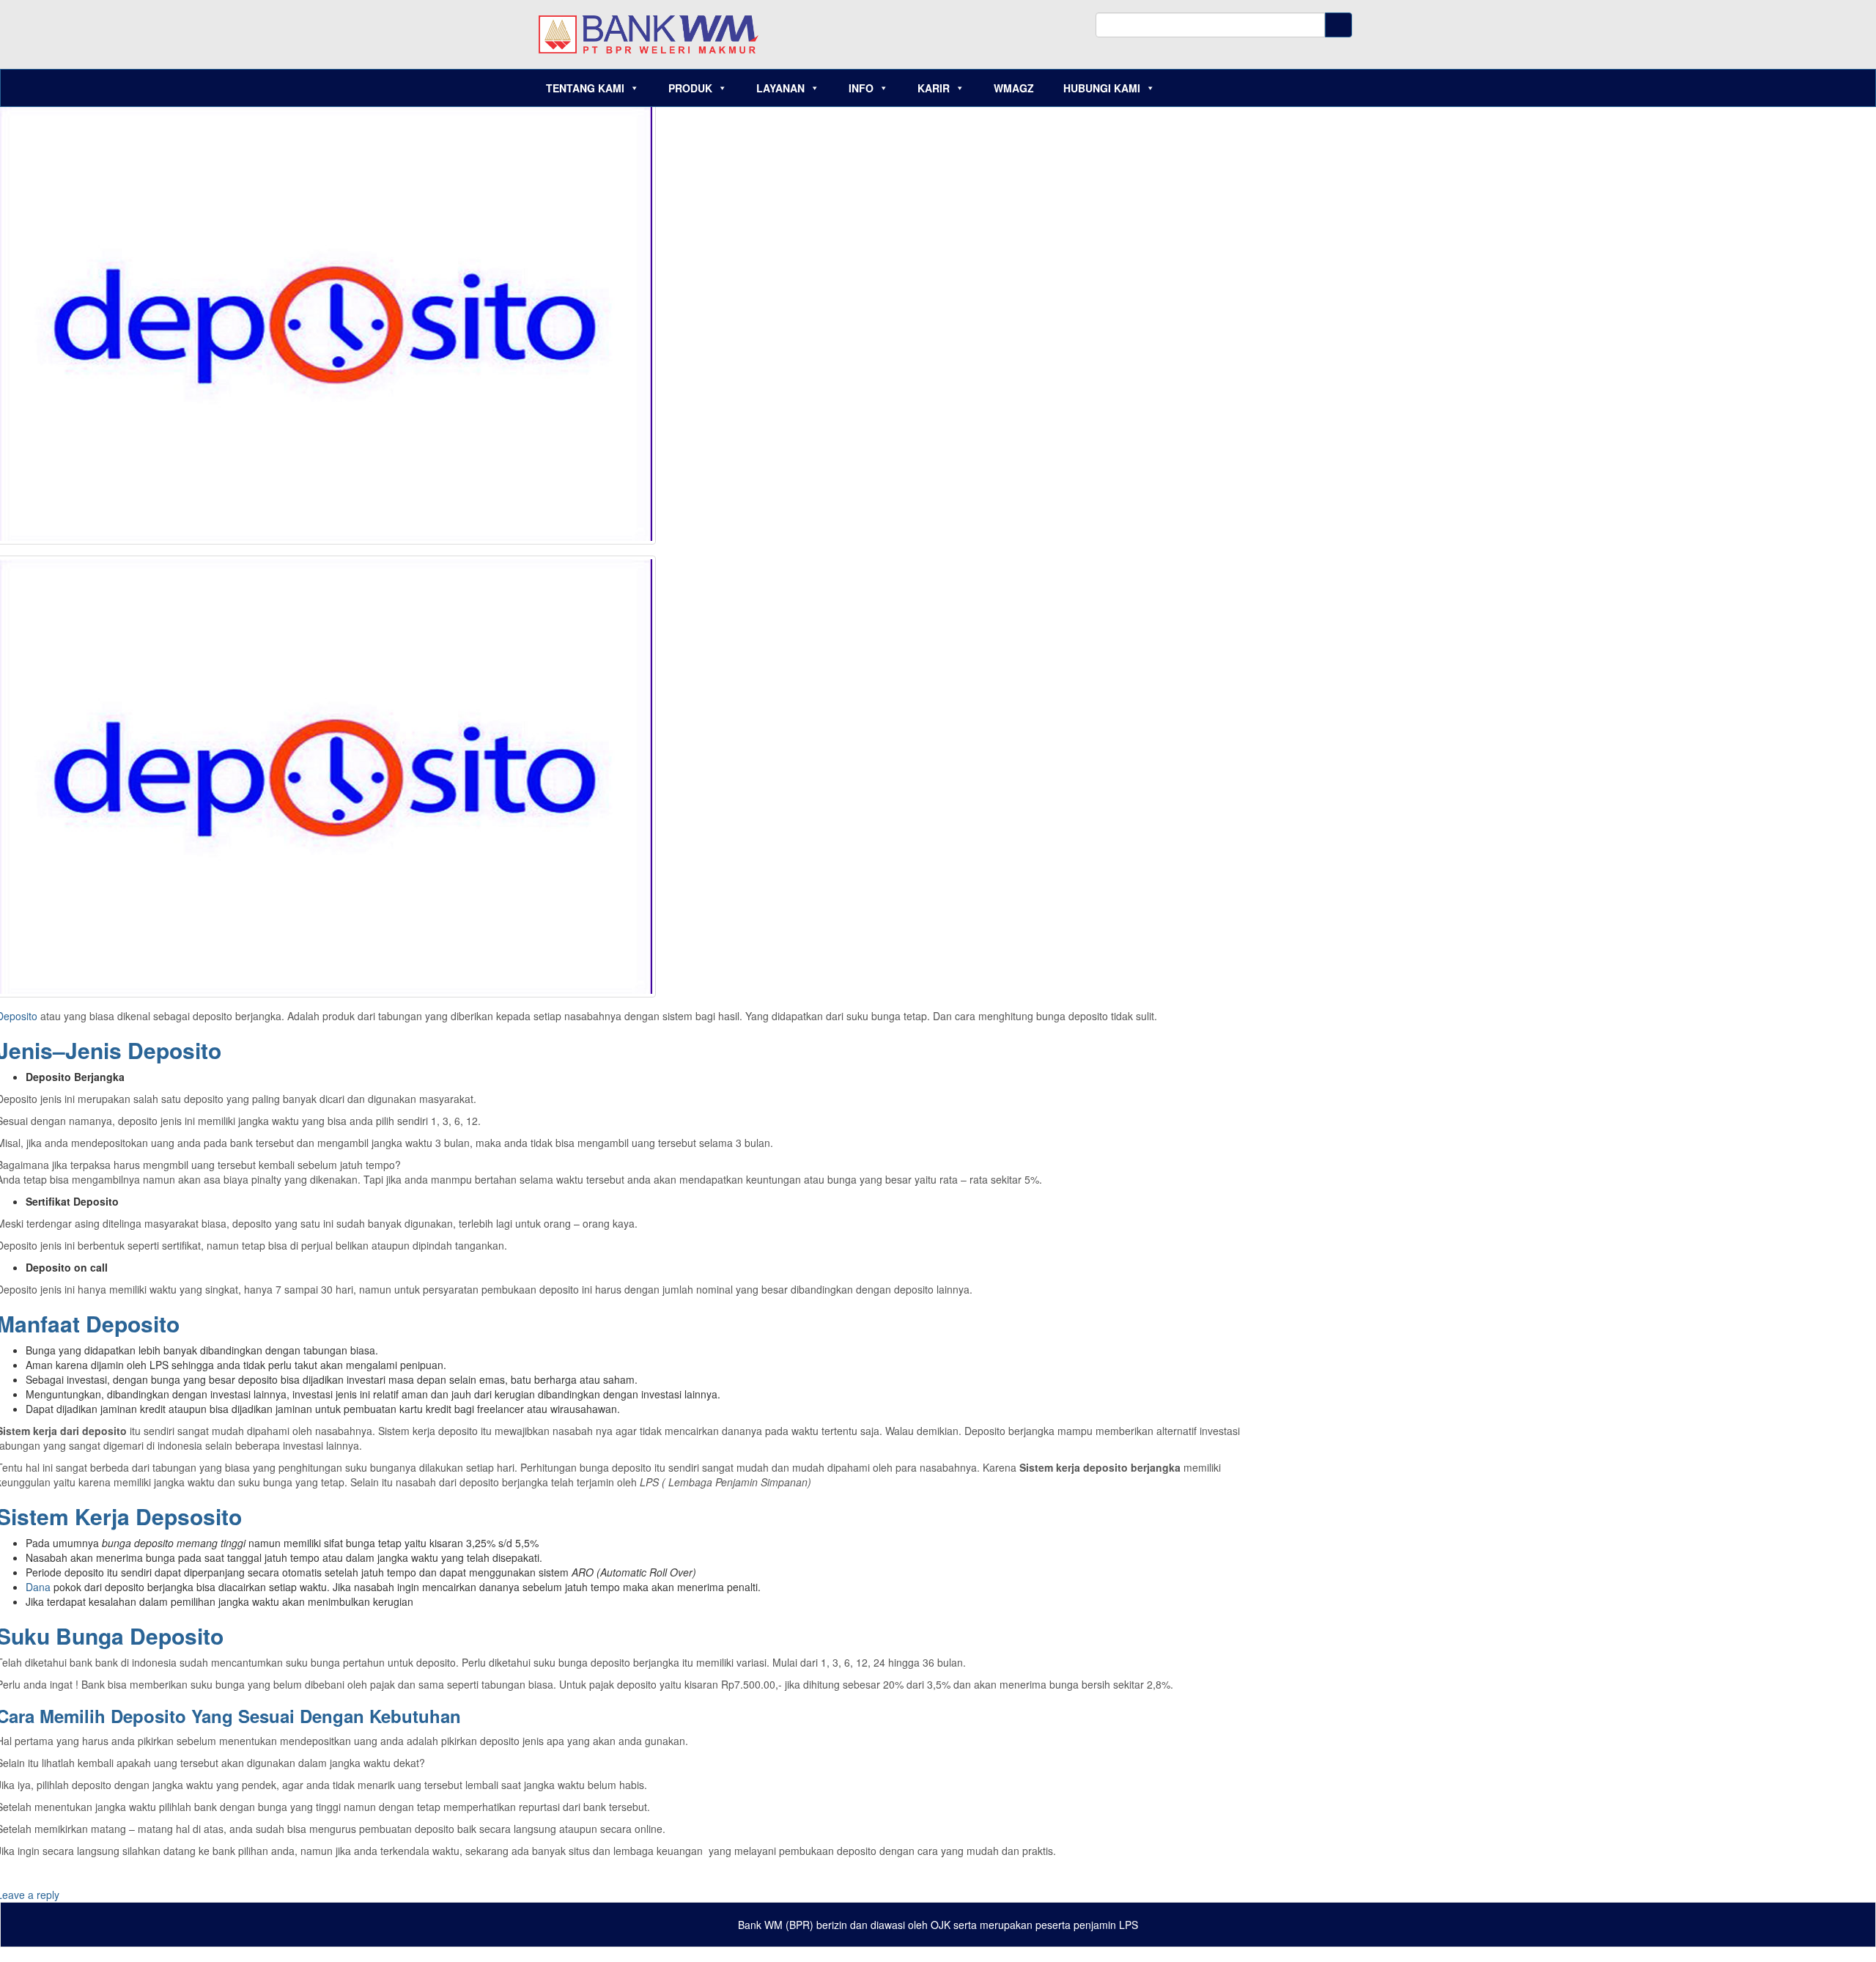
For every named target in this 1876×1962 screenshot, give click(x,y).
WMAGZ (1014, 88)
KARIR (934, 88)
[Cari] (1338, 25)
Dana (40, 1587)
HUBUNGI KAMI (1102, 88)
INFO (861, 88)
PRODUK (690, 88)
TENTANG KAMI (585, 88)
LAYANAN (780, 88)
